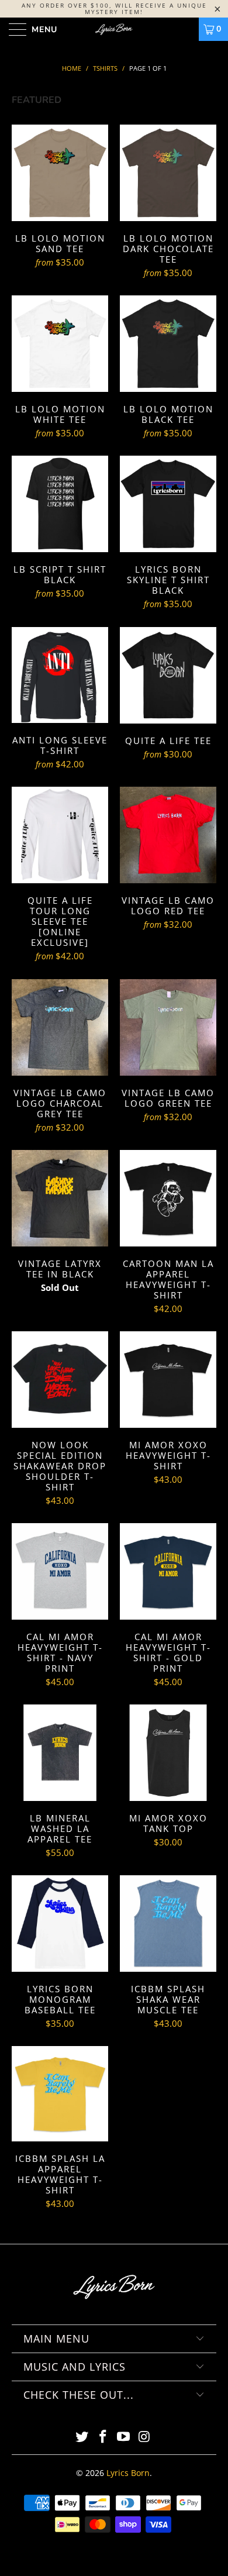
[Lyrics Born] (114, 29)
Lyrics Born (128, 2473)
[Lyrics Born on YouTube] (124, 2437)
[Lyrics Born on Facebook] (103, 2437)
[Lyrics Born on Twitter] (82, 2437)
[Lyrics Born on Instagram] (145, 2437)
